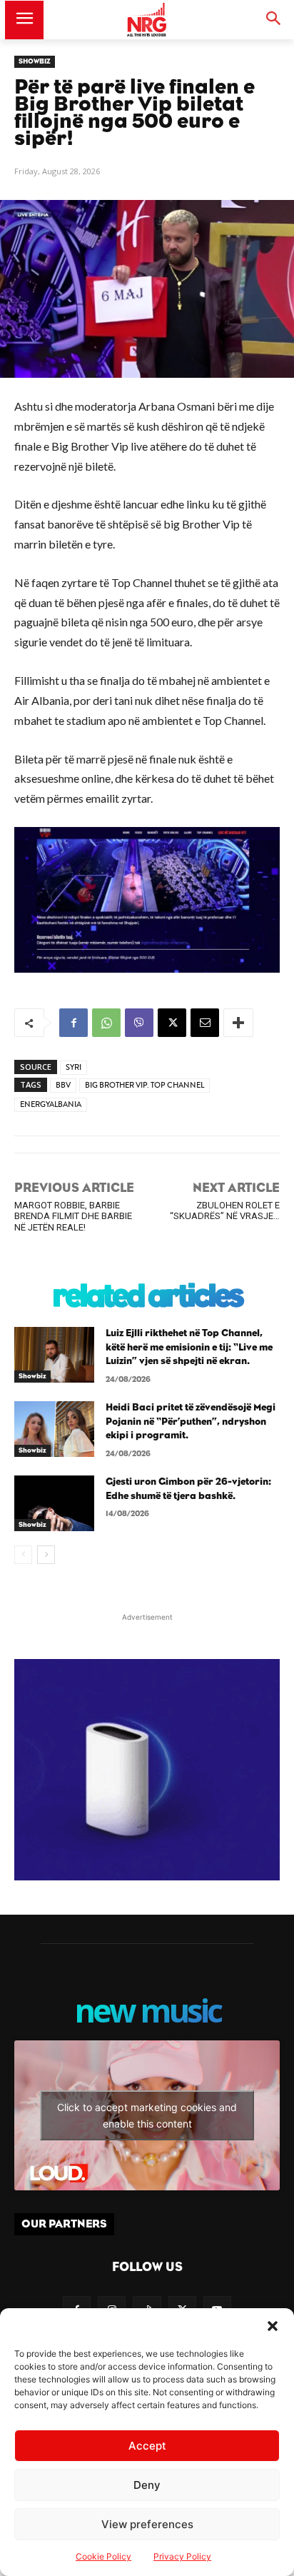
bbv (63, 1085)
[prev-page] (23, 1555)
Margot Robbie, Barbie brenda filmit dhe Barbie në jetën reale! (73, 1216)
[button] (273, 2326)
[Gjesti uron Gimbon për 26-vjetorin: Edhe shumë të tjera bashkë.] (54, 1503)
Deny (147, 2485)
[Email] (205, 1023)
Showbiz (35, 61)
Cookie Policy (103, 2556)
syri (73, 1067)
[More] (238, 1023)
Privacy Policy (182, 2556)
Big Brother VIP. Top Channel (145, 1085)
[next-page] (46, 1555)
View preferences (147, 2524)
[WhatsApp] (106, 1023)
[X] (172, 1023)
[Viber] (139, 1023)
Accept (147, 2446)
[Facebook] (73, 1023)
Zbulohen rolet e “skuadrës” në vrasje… (225, 1211)
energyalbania (51, 1104)
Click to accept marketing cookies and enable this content (147, 2115)
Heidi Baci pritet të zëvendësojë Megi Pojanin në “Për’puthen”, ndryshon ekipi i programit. (191, 1422)
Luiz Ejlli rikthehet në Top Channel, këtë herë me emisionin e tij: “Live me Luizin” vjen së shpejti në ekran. (189, 1347)
